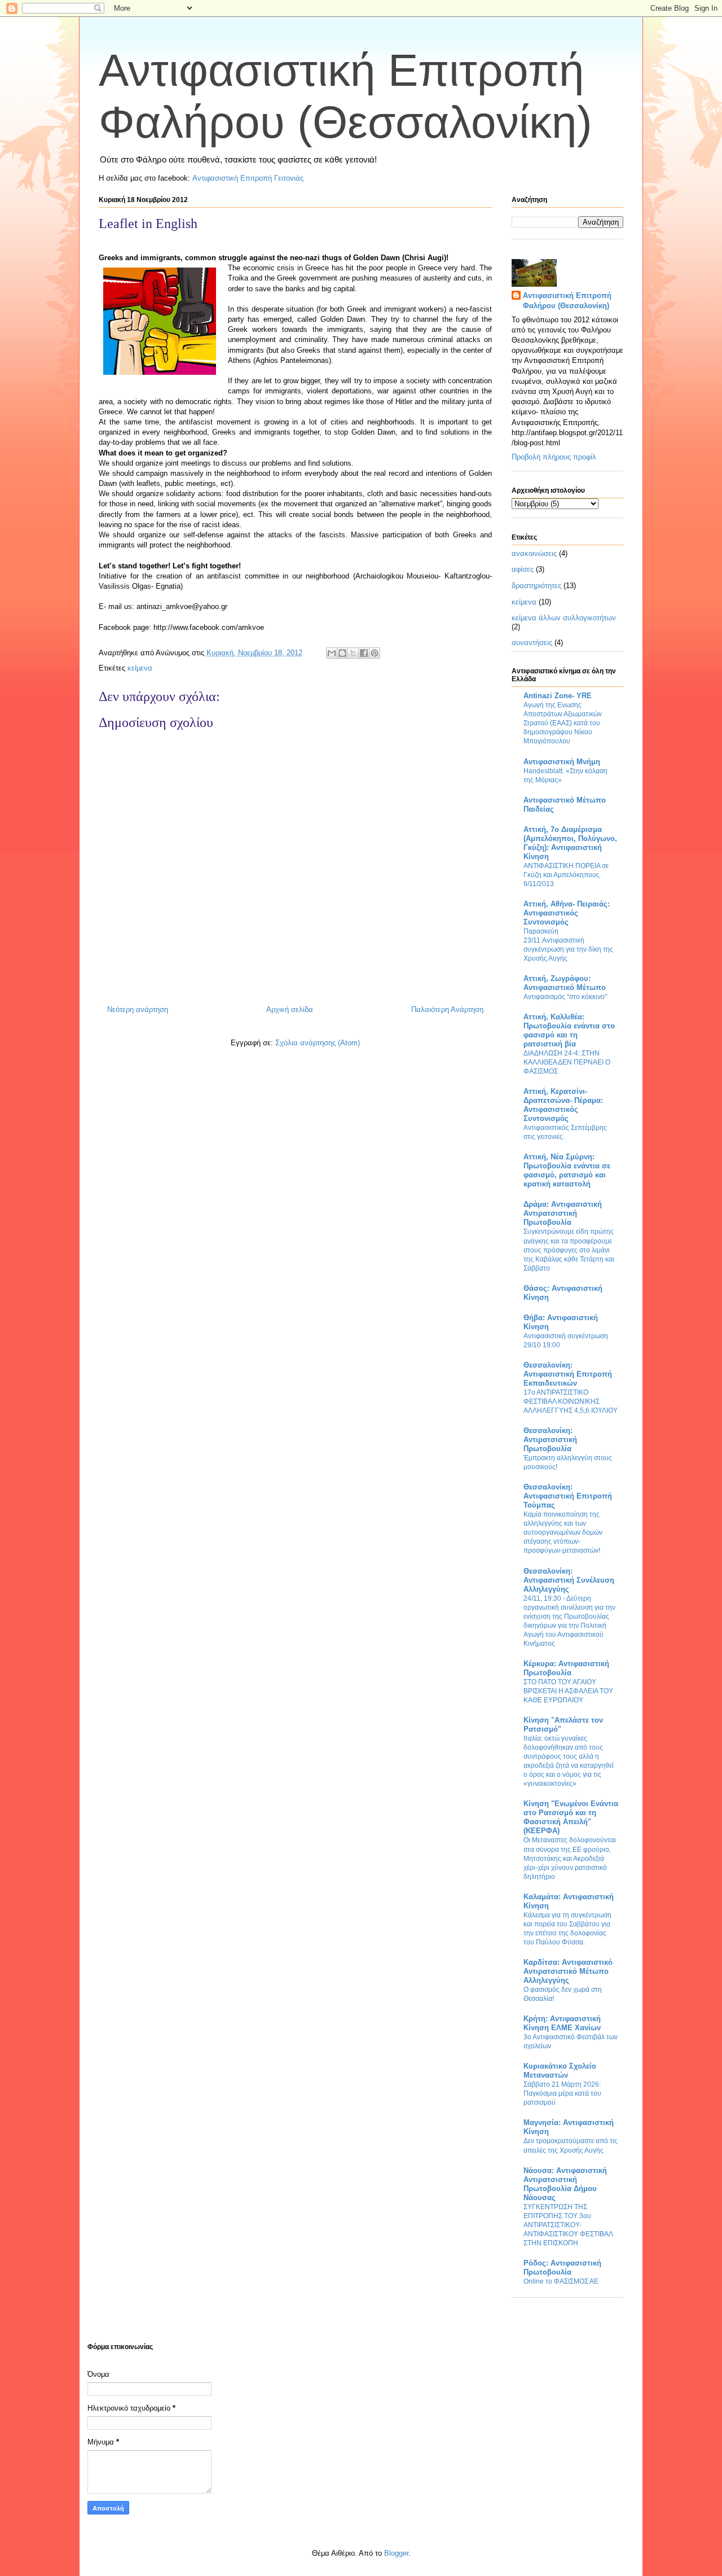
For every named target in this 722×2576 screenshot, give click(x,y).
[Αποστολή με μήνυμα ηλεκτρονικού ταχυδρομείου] (332, 653)
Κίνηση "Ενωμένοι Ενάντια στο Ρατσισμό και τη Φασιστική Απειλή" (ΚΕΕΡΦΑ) (571, 1817)
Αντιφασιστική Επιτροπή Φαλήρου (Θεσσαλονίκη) (567, 301)
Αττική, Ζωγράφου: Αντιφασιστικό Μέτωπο (565, 983)
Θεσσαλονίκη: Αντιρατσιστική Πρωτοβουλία (550, 1440)
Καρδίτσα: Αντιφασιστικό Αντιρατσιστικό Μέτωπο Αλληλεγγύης (568, 1971)
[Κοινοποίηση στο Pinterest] (375, 653)
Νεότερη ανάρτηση (138, 1009)
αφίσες (523, 569)
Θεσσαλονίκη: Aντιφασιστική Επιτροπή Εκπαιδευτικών (568, 1374)
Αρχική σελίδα (290, 1009)
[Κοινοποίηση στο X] (353, 653)
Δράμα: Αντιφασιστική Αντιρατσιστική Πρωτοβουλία (563, 1213)
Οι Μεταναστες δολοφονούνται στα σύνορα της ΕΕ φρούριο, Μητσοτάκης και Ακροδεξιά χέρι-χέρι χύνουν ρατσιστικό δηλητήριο (570, 1858)
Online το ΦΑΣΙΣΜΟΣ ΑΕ (561, 2281)
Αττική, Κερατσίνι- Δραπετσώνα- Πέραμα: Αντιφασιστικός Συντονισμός (563, 1105)
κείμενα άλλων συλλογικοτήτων (564, 618)
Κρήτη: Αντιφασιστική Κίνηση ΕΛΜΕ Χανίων (562, 2023)
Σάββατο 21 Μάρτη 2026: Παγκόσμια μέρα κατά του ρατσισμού (562, 2093)
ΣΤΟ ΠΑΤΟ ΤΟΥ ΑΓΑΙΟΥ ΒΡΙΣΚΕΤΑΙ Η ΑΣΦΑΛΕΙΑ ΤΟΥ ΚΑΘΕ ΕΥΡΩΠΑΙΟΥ (568, 1691)
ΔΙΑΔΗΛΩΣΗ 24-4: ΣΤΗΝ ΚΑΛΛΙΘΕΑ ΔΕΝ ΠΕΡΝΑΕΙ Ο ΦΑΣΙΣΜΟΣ (567, 1062)
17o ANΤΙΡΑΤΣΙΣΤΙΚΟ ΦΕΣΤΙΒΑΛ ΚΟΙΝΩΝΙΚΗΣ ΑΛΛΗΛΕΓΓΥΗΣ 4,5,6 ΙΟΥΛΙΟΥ (571, 1401)
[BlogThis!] (342, 653)
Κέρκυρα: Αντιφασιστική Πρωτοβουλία (566, 1668)
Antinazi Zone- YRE (558, 696)
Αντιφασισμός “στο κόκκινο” (565, 997)
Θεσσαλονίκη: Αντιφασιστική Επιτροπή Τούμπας (568, 1496)
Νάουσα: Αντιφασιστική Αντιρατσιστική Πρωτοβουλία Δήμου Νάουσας (565, 2184)
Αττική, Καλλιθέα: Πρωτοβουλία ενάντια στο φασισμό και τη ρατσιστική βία (569, 1030)
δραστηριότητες (536, 586)
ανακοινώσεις (534, 553)
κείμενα (140, 668)
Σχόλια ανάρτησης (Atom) (318, 1043)
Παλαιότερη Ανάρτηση (447, 1009)
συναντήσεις (532, 643)
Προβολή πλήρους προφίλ (554, 457)
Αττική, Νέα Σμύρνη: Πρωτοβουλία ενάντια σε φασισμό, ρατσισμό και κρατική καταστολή (567, 1170)
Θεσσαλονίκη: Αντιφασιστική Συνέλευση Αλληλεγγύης (569, 1580)
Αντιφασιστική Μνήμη (562, 762)
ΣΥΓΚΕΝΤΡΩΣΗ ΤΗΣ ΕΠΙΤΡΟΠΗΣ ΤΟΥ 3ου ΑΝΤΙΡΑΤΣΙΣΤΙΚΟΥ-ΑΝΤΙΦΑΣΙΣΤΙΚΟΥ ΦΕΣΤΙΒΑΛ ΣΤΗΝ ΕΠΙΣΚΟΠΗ (568, 2225)
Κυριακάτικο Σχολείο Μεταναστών (560, 2071)
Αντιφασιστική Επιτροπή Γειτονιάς (248, 178)
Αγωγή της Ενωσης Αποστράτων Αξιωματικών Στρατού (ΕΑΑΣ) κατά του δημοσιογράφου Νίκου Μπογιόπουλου (563, 723)
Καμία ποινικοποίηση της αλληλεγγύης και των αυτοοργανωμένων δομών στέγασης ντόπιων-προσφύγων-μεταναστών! (563, 1532)
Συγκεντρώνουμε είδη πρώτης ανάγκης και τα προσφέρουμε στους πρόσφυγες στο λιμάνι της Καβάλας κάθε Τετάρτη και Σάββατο (569, 1250)
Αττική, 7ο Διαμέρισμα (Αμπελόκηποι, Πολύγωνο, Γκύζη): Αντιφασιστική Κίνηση (570, 843)
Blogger (396, 2553)
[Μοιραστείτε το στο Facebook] (364, 653)
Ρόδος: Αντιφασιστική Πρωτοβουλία (562, 2268)
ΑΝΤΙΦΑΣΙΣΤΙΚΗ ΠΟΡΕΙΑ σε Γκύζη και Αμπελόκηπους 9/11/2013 (566, 875)
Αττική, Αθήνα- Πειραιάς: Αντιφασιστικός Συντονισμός (567, 913)
